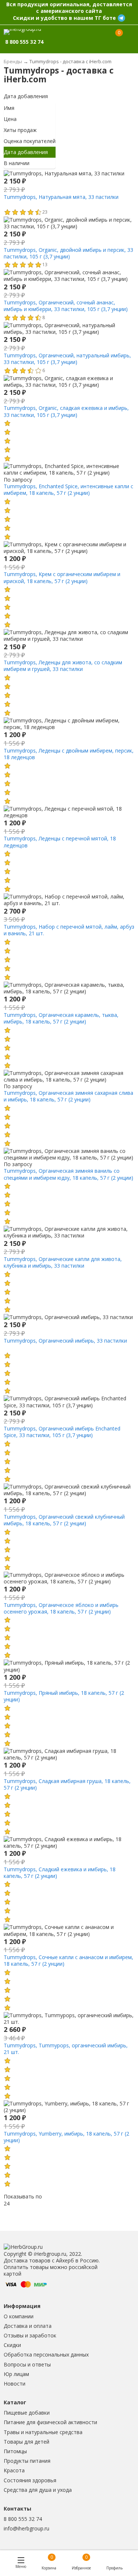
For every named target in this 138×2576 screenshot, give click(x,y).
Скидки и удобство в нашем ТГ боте (64, 18)
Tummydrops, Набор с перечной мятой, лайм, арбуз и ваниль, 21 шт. (69, 930)
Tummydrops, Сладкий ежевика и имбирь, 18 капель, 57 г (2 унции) (60, 1873)
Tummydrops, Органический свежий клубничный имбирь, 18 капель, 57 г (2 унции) (64, 1520)
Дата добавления (26, 96)
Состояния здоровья (30, 2480)
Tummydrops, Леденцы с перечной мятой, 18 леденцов (60, 842)
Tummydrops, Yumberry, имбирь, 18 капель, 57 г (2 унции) (66, 2137)
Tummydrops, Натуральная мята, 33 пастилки (61, 197)
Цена (10, 119)
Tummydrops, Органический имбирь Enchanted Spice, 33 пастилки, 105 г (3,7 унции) (62, 1432)
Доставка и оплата (28, 2326)
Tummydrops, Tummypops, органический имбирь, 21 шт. (66, 2049)
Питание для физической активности (50, 2422)
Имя (9, 108)
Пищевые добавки (27, 2413)
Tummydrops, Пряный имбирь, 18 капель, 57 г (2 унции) (64, 1696)
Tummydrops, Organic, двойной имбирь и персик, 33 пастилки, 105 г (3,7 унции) (68, 253)
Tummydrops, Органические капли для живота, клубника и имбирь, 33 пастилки (63, 1262)
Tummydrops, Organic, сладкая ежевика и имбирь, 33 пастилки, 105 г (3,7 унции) (66, 411)
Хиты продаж (20, 130)
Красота (14, 2470)
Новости (15, 2384)
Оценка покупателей (30, 141)
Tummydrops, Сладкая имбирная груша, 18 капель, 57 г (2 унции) (67, 1784)
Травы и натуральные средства (43, 2432)
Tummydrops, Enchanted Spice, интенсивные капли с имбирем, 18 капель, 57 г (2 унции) (68, 490)
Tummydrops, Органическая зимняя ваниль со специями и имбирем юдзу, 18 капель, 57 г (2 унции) (68, 1174)
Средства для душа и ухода (38, 2490)
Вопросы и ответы (27, 2364)
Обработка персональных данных (46, 2355)
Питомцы (15, 2451)
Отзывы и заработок (30, 2335)
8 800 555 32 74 (23, 2519)
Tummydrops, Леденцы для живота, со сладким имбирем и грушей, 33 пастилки (63, 666)
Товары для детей (26, 2442)
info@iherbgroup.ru (26, 2528)
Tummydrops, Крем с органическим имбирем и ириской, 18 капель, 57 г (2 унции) (62, 577)
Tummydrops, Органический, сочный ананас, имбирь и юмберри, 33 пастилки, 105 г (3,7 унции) (66, 306)
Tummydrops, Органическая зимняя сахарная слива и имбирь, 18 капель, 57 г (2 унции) (68, 1096)
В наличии (17, 163)
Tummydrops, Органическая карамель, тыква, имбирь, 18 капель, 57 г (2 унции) (61, 1018)
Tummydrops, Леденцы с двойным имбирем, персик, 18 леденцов (69, 754)
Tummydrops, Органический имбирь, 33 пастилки (65, 1341)
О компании (19, 2316)
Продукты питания (27, 2461)
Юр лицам (16, 2374)
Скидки (12, 2345)
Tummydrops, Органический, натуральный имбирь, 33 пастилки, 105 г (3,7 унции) (67, 359)
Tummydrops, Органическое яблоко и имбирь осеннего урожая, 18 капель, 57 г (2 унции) (61, 1608)
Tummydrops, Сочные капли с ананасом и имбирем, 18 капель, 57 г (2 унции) (68, 1960)
